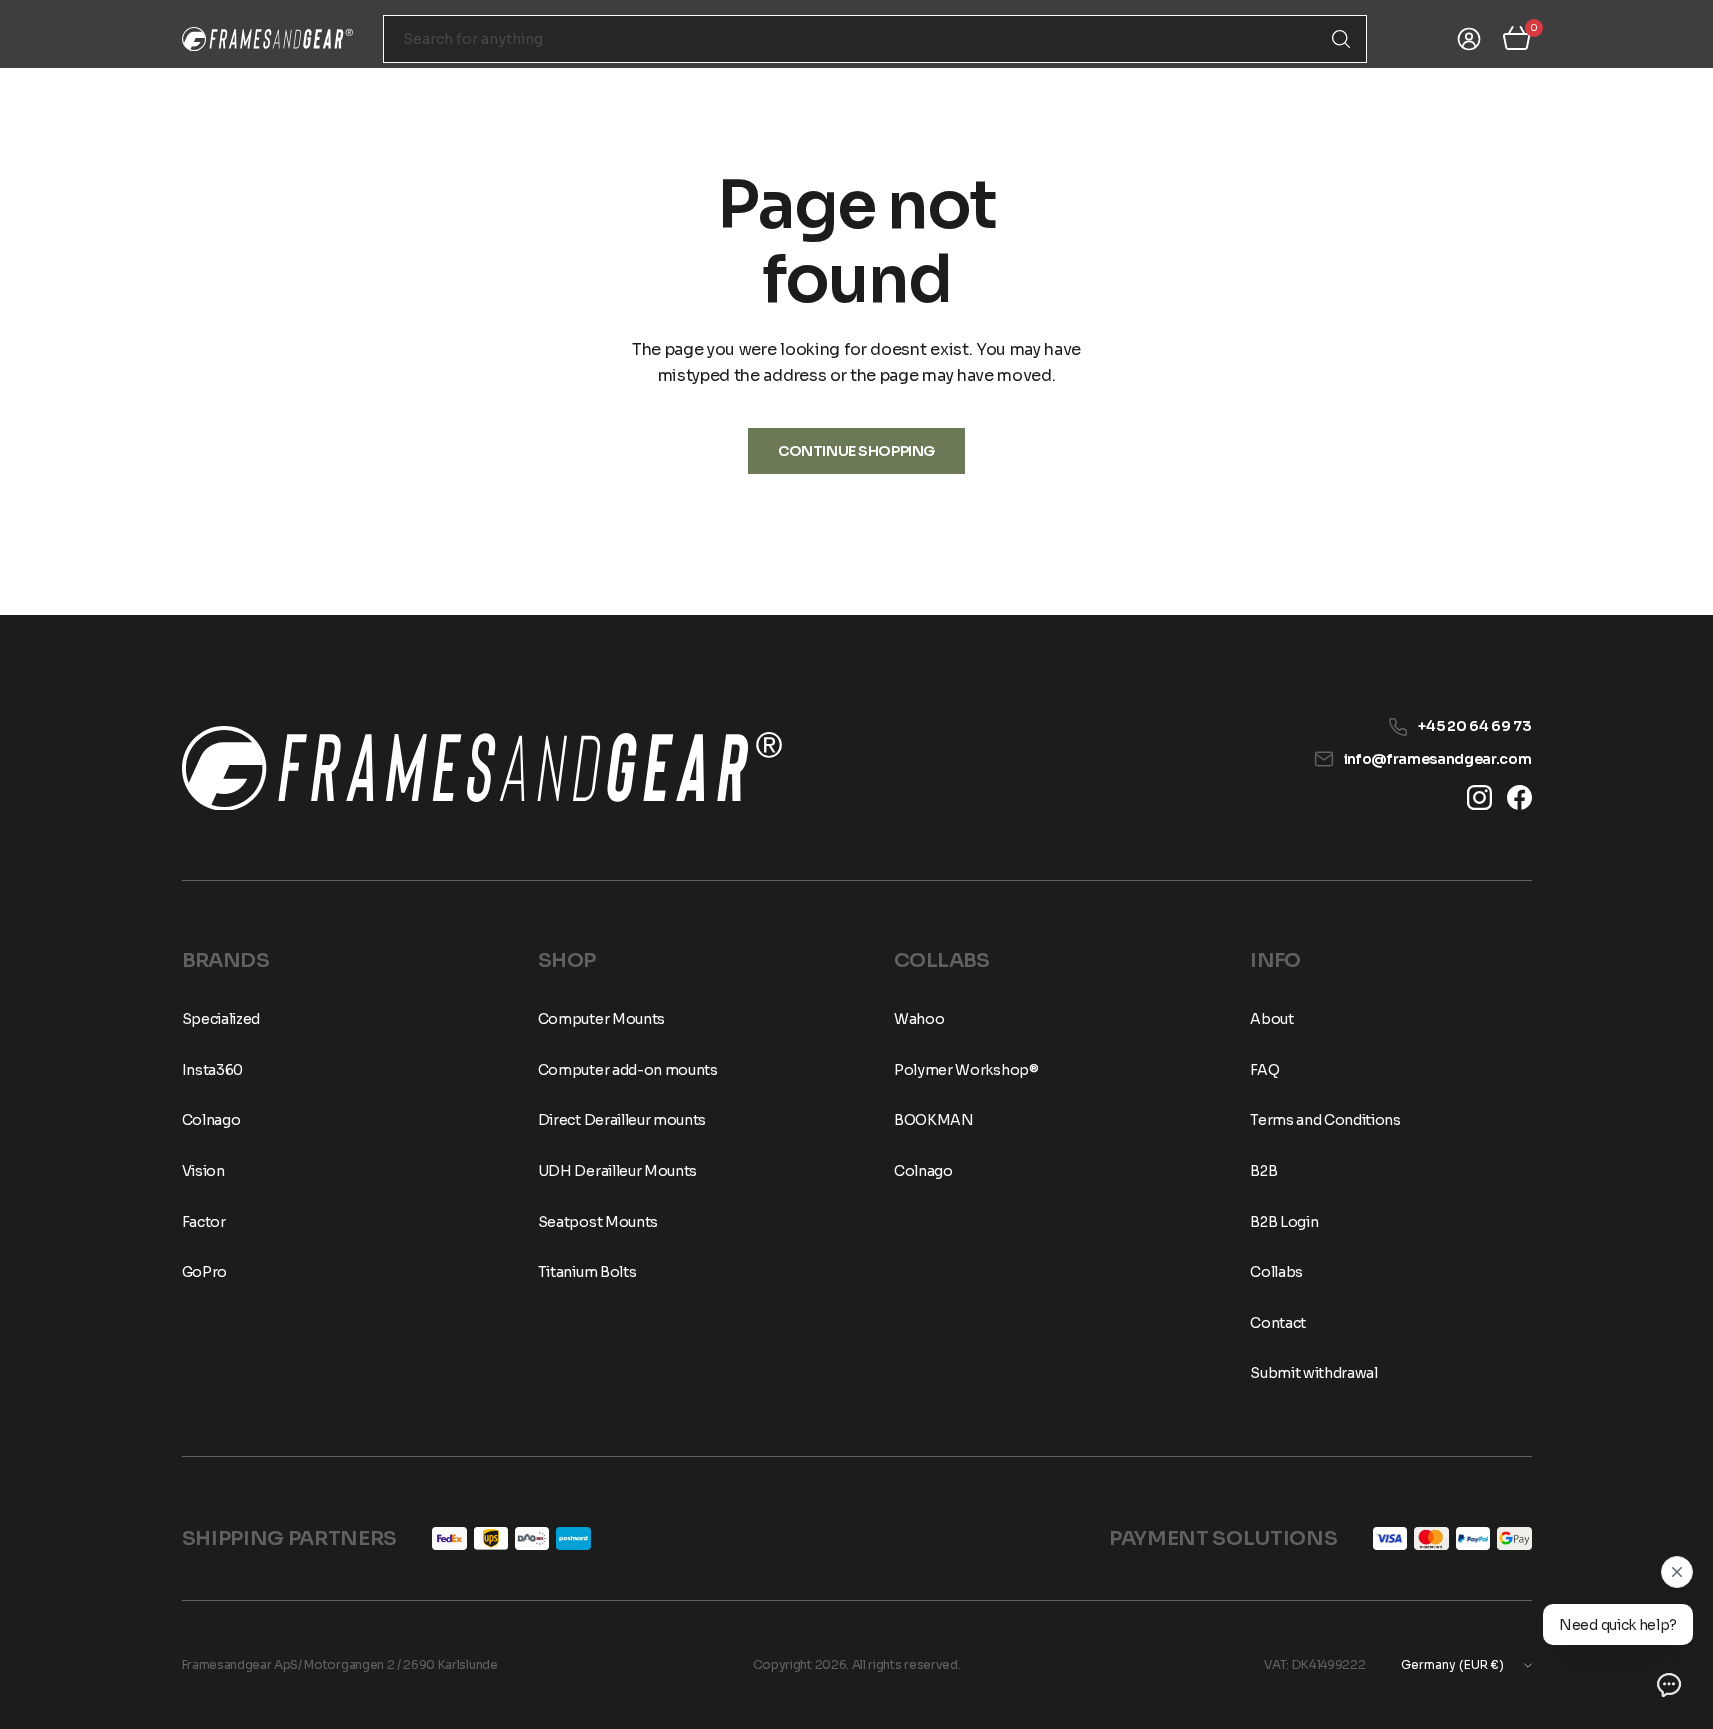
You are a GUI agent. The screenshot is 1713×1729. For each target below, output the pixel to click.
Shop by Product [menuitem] (240, 87)
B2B (1263, 1171)
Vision (203, 1171)
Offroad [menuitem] (650, 87)
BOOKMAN (934, 1120)
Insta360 (212, 1070)
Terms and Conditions (1325, 1120)
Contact (1504, 87)
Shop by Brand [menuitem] (400, 87)
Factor (204, 1222)
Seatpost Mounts (598, 1222)
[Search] (1341, 39)
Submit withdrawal (1314, 1373)
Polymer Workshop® (966, 1070)
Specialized (221, 1019)
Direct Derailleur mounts (622, 1120)
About (1364, 87)
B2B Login (1284, 1222)
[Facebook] (1519, 797)
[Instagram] (1479, 797)
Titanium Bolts (587, 1272)
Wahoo (919, 1019)
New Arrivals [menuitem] (546, 87)
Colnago (211, 1120)
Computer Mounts (601, 1019)
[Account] (1469, 39)
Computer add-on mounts (628, 1070)
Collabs (1276, 1272)
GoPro (204, 1272)
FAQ (1431, 87)
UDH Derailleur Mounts (617, 1171)
